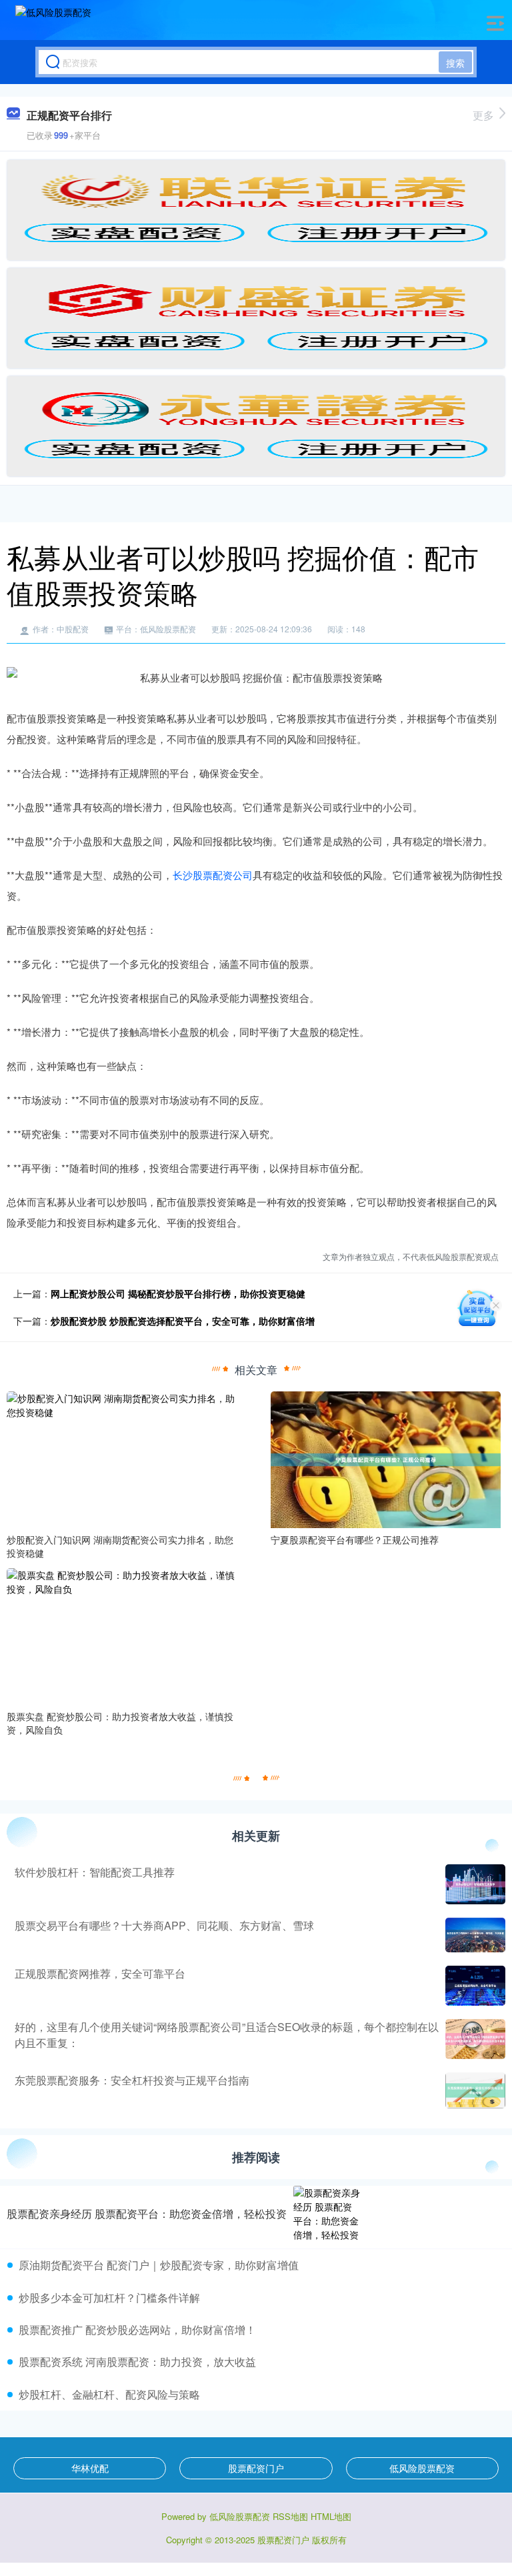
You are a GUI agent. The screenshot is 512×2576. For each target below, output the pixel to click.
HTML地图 (331, 2516)
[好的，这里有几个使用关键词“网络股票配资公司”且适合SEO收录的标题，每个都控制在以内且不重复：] (474, 2039)
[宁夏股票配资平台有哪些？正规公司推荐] (385, 1459)
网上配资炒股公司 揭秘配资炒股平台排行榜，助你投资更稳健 (178, 1293)
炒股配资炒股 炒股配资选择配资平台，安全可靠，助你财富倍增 (183, 1321)
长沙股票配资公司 (213, 875)
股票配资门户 (256, 2468)
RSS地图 (290, 2516)
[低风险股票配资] (53, 22)
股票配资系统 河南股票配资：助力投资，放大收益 (137, 2362)
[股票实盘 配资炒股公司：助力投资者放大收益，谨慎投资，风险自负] (121, 1636)
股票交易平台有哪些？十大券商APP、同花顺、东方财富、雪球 (164, 1925)
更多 (483, 115)
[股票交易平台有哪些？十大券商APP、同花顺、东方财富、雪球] (474, 1935)
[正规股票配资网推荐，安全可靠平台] (474, 1986)
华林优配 (90, 2468)
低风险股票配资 (422, 2468)
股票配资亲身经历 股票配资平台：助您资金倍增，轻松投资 (147, 2213)
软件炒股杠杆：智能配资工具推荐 (95, 1872)
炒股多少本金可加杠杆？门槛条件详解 (109, 2298)
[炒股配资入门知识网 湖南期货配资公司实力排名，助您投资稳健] (121, 1459)
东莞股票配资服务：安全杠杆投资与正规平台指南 (132, 2080)
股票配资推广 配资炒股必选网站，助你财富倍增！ (137, 2330)
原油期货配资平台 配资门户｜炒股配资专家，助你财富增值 (159, 2265)
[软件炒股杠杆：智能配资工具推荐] (474, 1884)
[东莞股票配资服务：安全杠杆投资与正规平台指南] (474, 2090)
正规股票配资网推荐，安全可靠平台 (100, 1973)
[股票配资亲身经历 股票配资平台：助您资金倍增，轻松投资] (327, 2214)
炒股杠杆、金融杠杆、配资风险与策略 (109, 2394)
